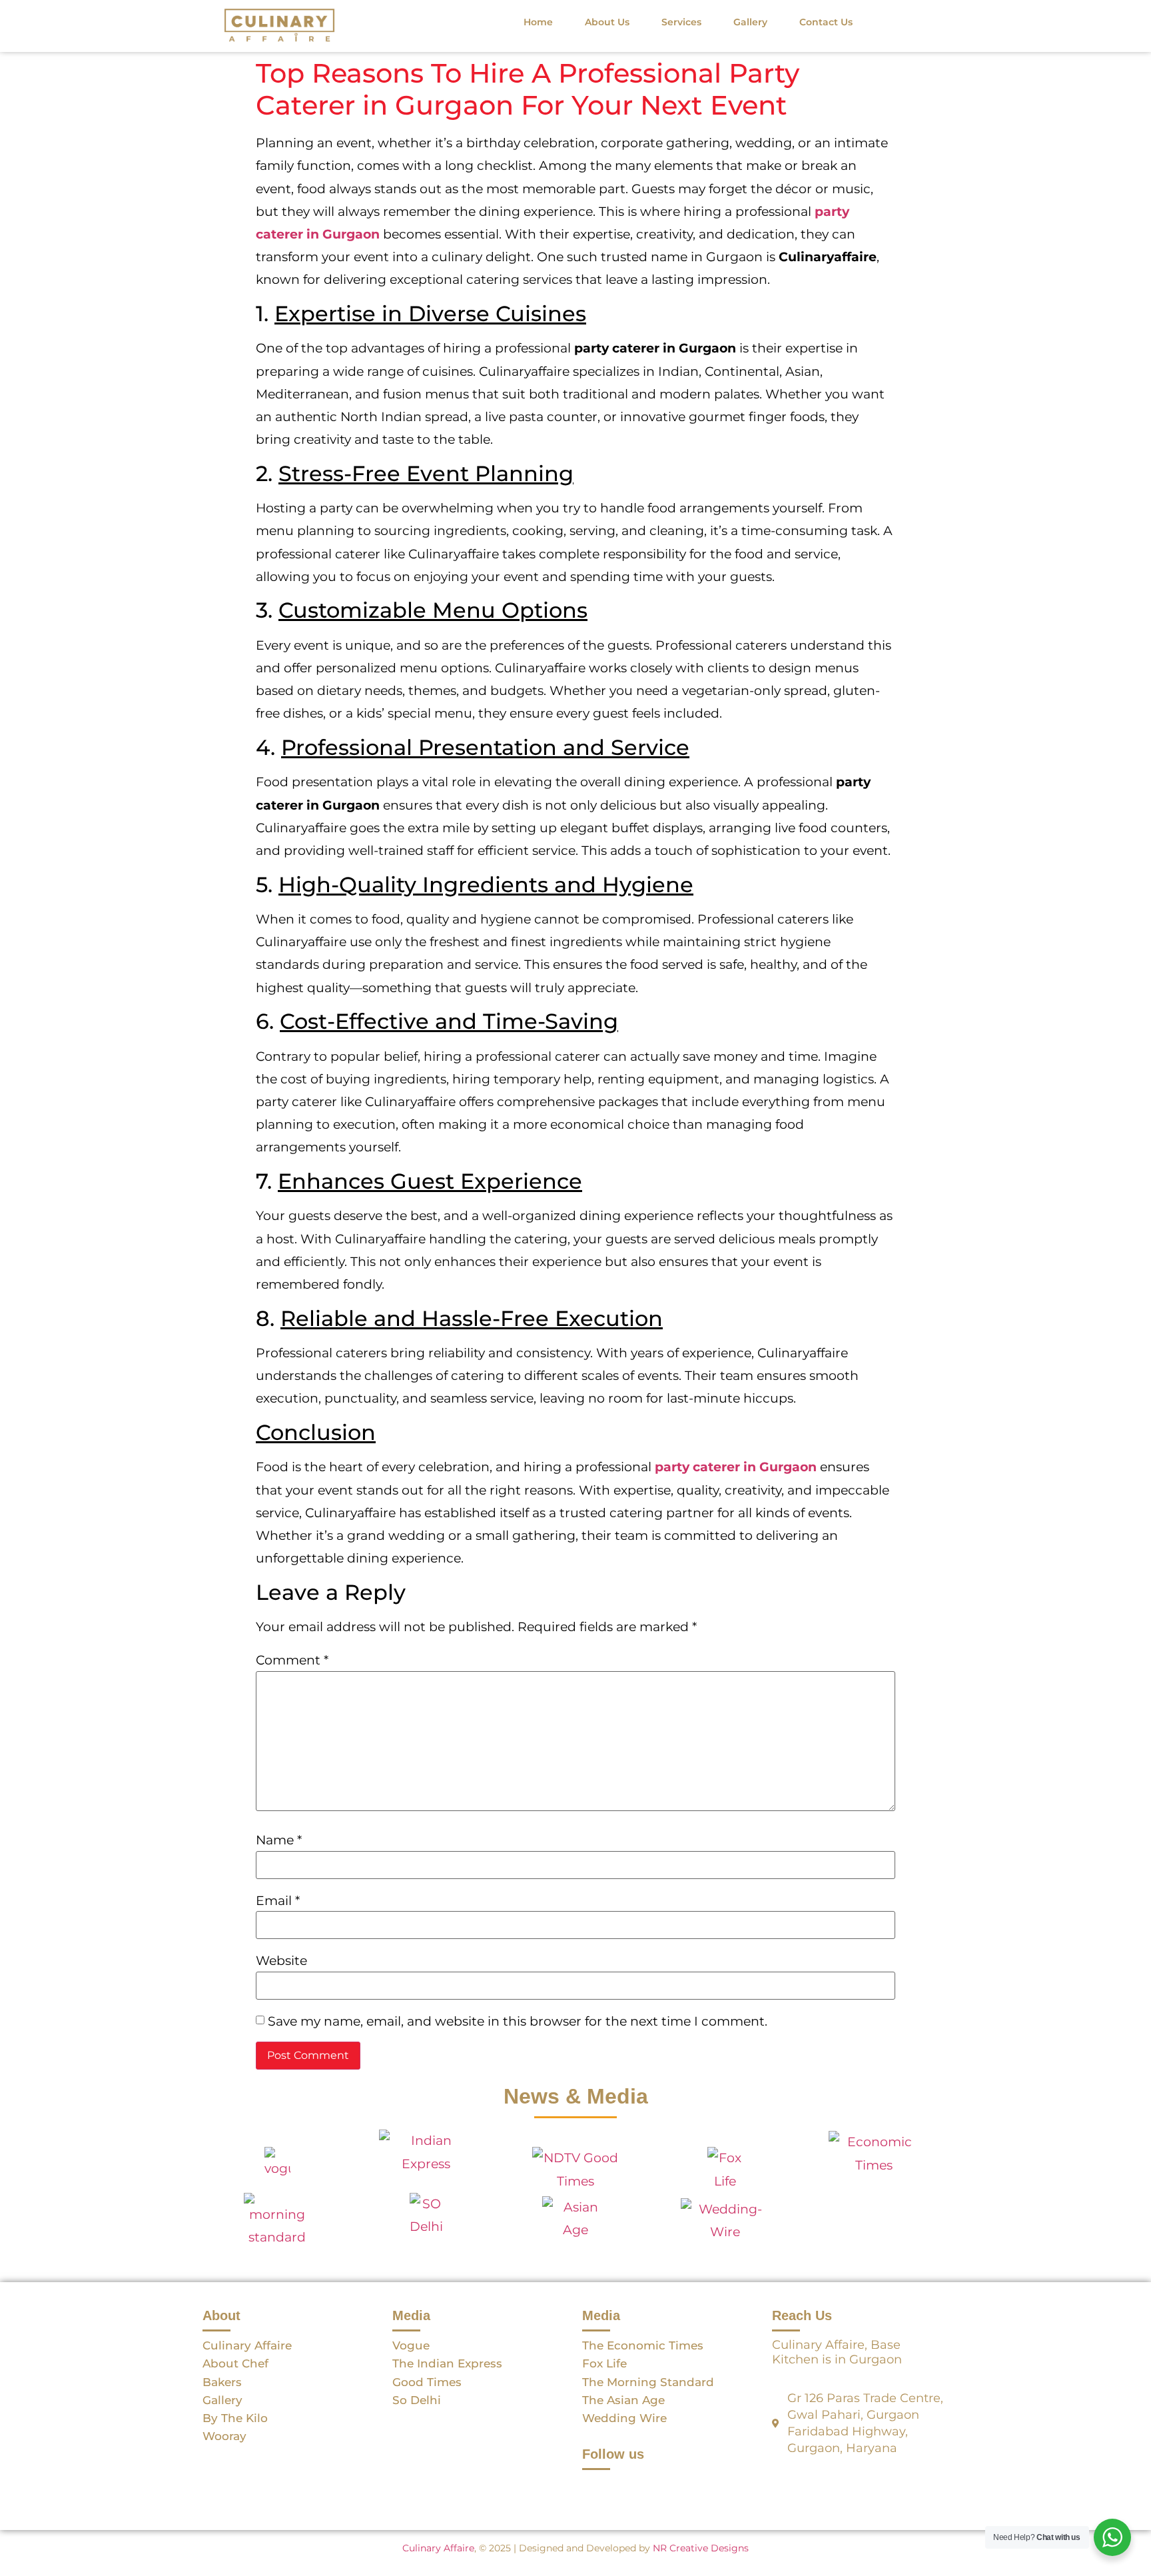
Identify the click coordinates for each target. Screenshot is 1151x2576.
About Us (607, 22)
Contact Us (826, 22)
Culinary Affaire (438, 2548)
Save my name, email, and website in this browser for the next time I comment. (518, 2021)
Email (278, 1901)
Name (279, 1840)
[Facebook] (599, 2487)
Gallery (750, 22)
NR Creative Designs (701, 2548)
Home (538, 22)
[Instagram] (632, 2487)
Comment (292, 1660)
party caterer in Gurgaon (736, 1467)
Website (281, 1961)
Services (681, 22)
